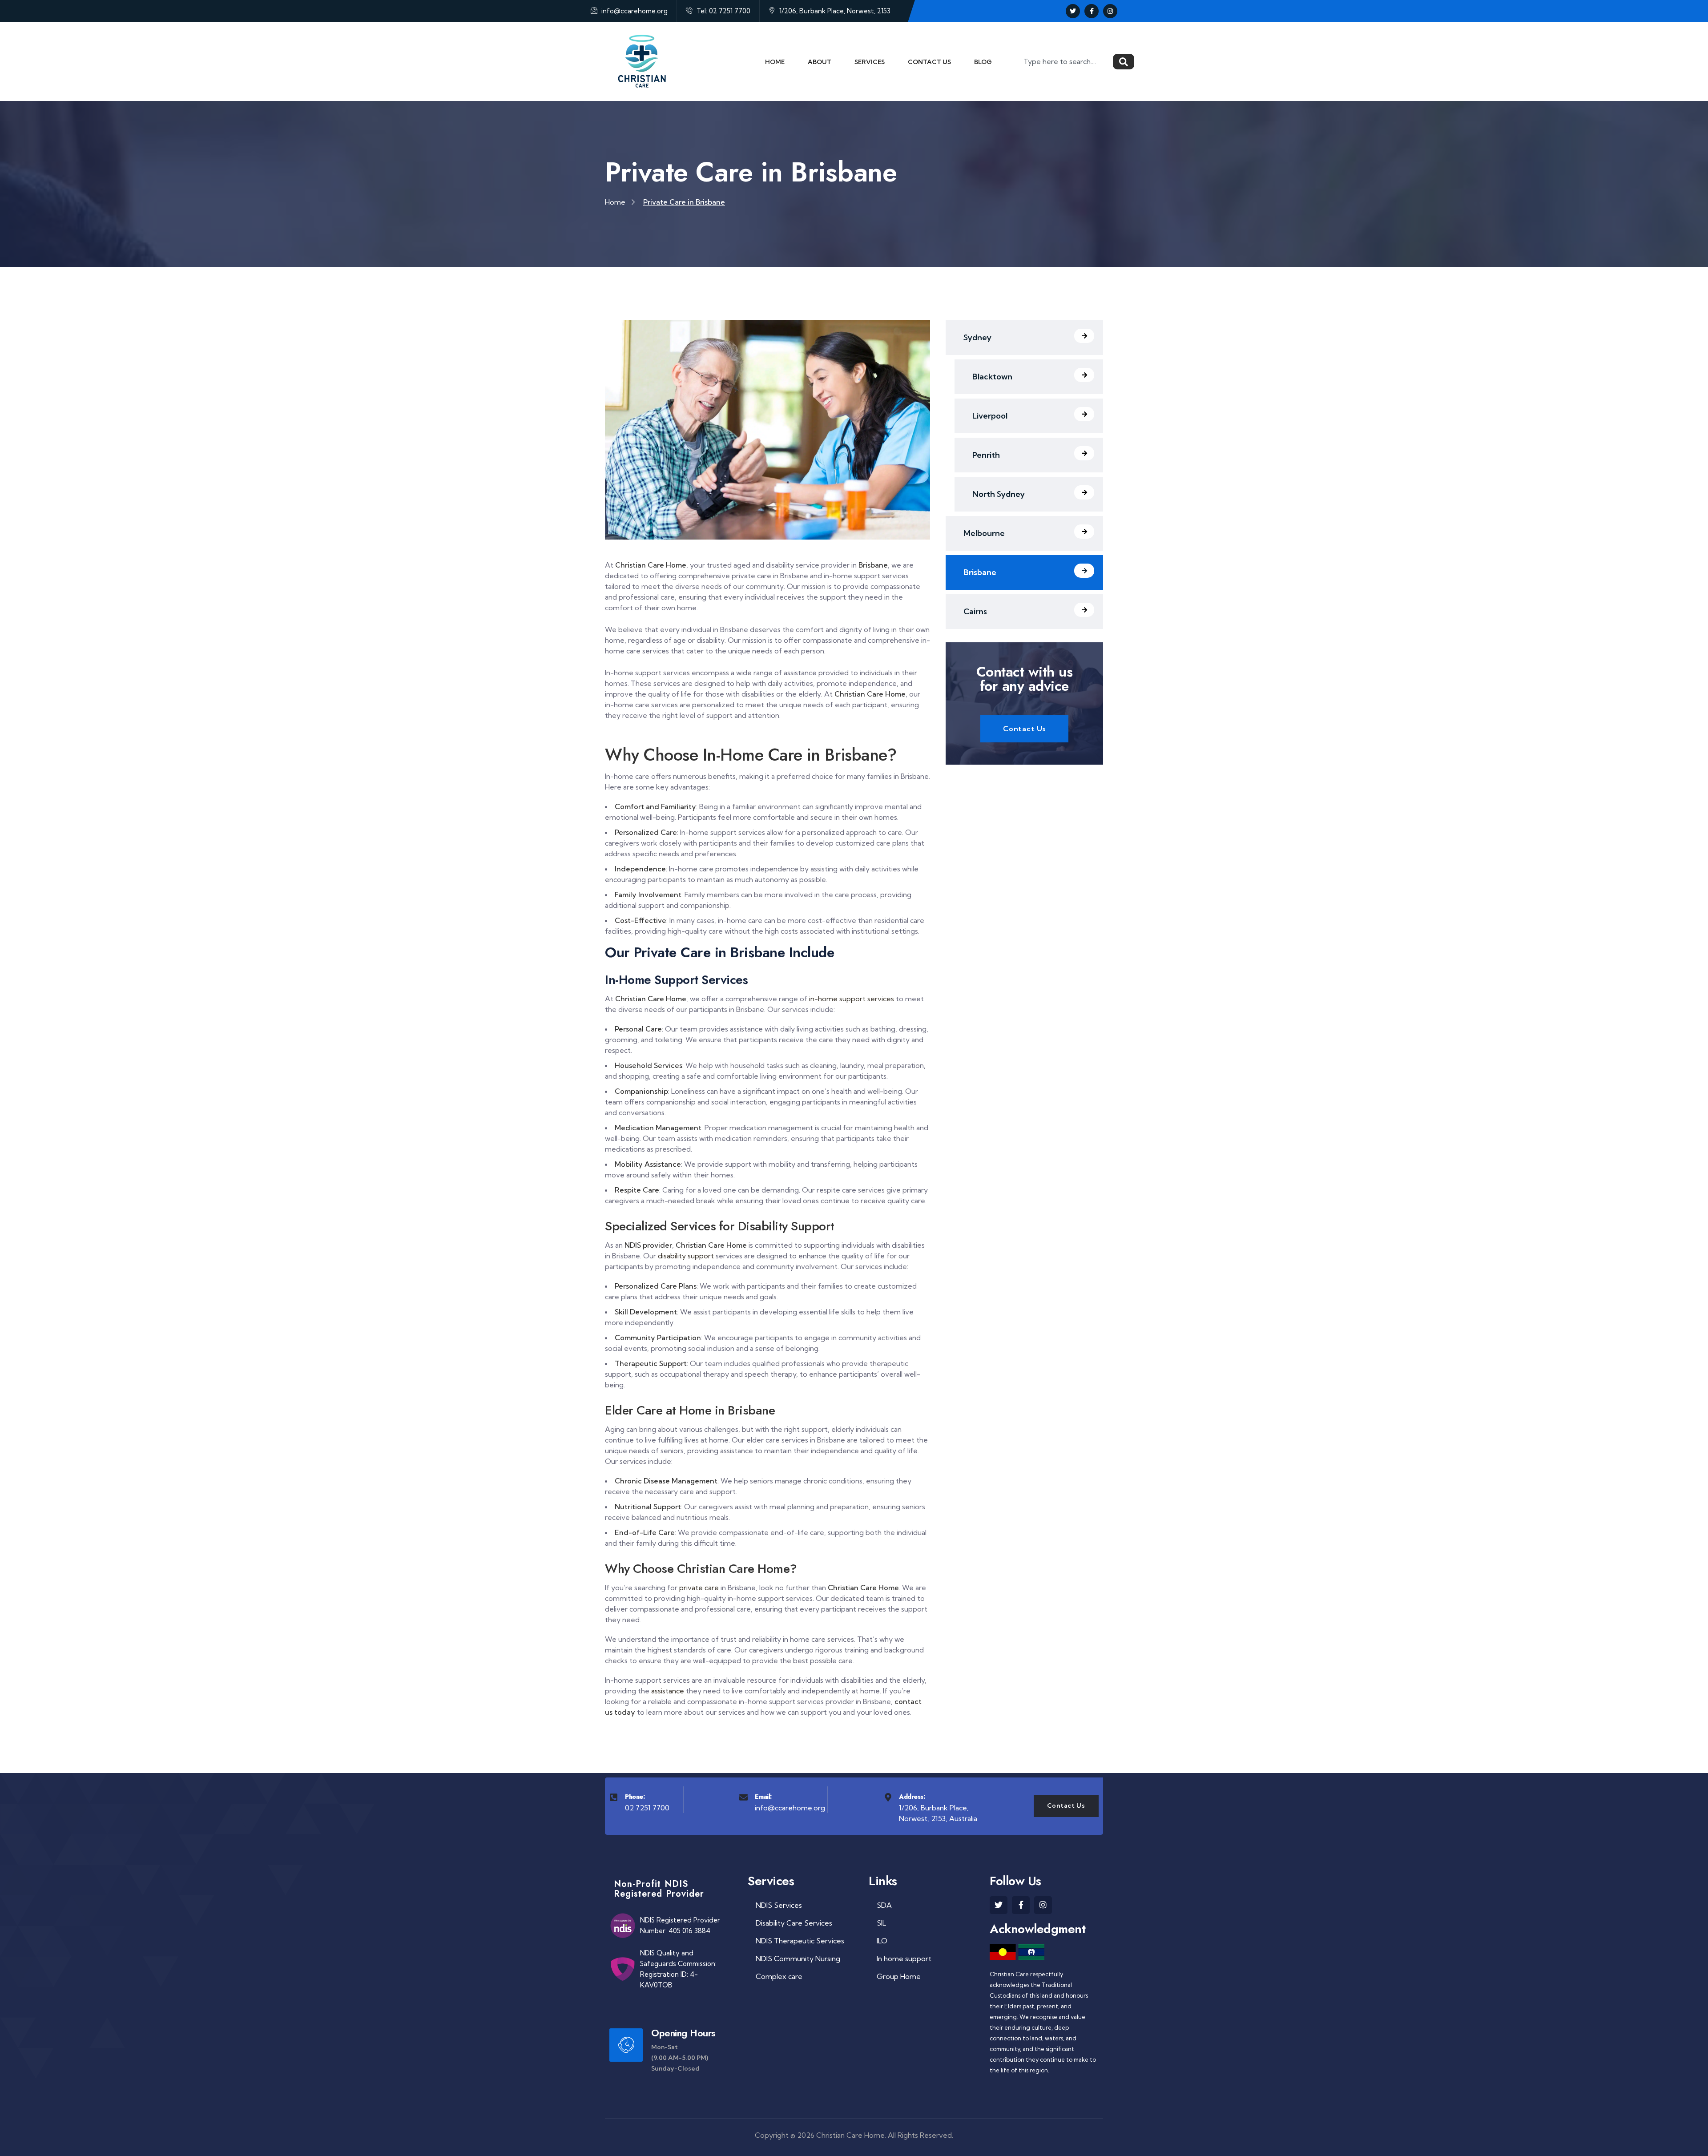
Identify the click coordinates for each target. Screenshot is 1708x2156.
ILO (882, 1941)
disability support (686, 1256)
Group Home (899, 1976)
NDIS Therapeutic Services (800, 1941)
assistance (668, 1691)
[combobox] (1066, 62)
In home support (904, 1959)
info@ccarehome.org (634, 11)
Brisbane (980, 572)
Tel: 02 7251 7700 (723, 11)
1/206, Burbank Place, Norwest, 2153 (834, 11)
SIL (881, 1923)
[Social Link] (1073, 11)
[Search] (1124, 62)
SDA (884, 1905)
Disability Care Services (794, 1923)
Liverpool (990, 416)
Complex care (779, 1976)
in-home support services (852, 999)
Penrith (986, 455)
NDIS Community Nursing (798, 1959)
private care (699, 1588)
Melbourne (984, 533)
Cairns (975, 611)
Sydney (977, 337)
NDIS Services (779, 1905)
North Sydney (999, 494)
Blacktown (992, 377)
